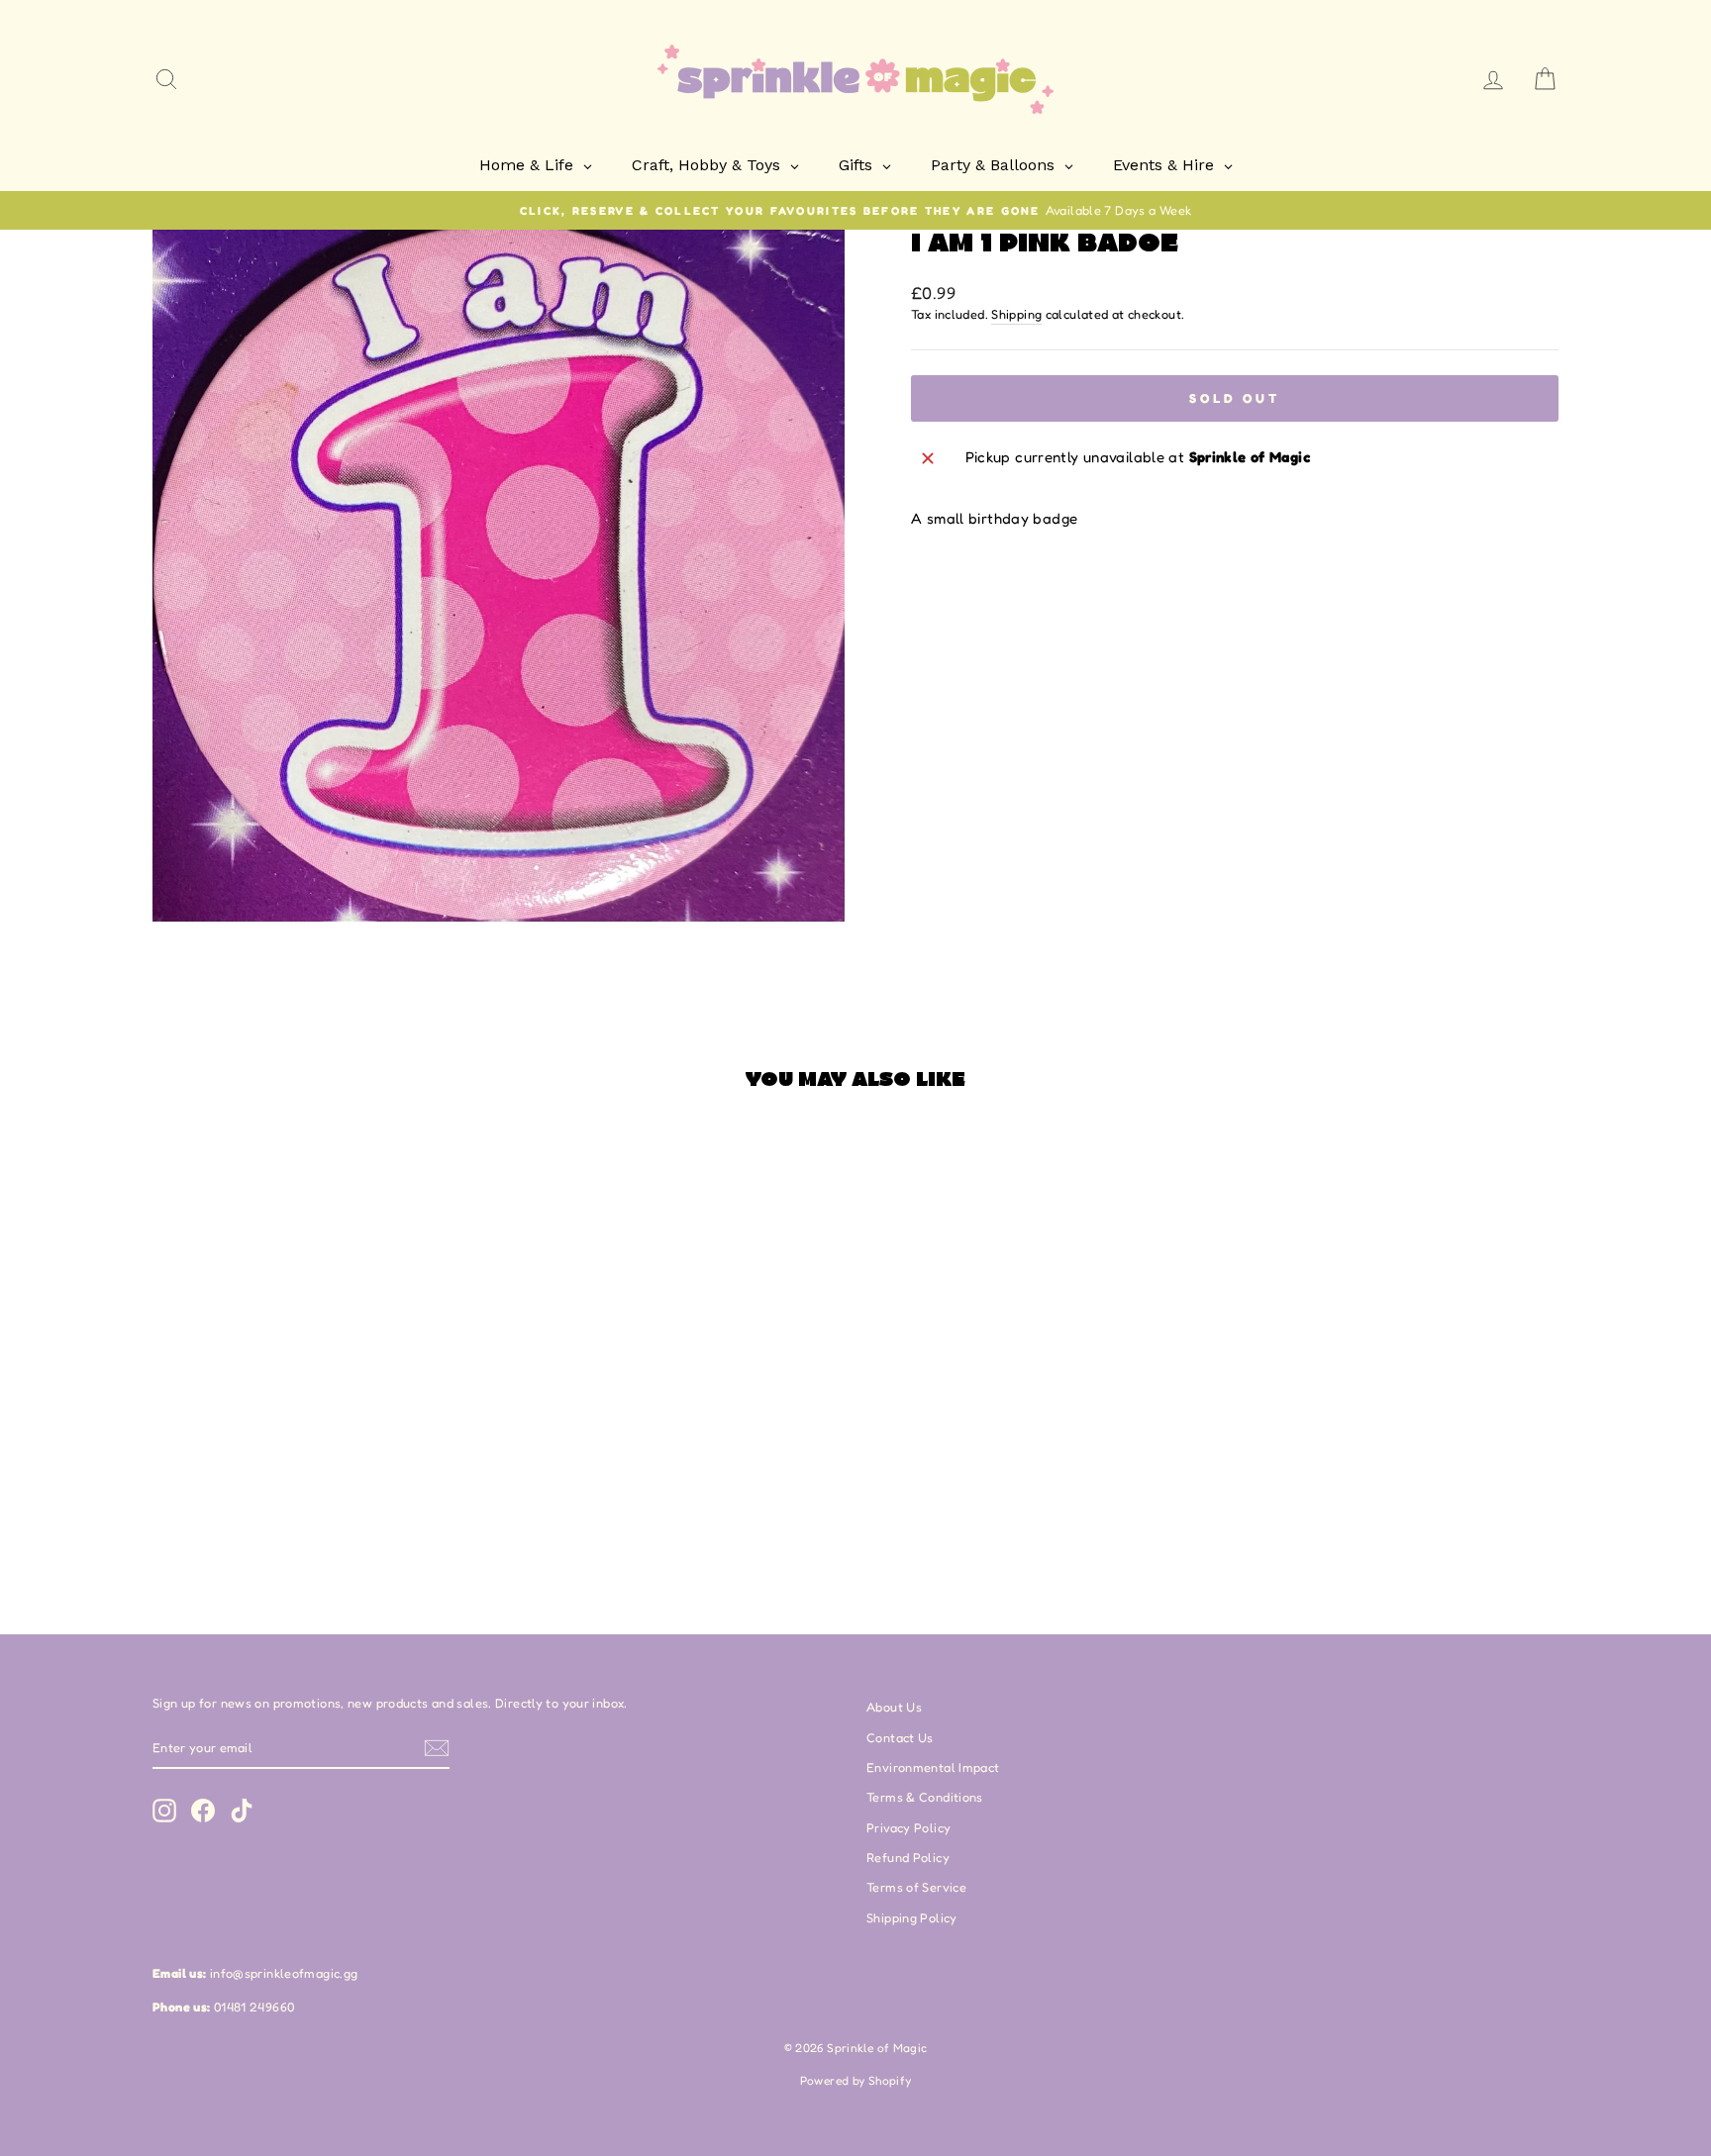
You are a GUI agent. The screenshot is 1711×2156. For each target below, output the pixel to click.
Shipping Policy (912, 1918)
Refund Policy (908, 1858)
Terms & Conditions (925, 1797)
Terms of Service (916, 1887)
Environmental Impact (933, 1767)
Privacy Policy (908, 1828)
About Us (894, 1707)
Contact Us (900, 1738)
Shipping (1016, 314)
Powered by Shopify (856, 2080)
